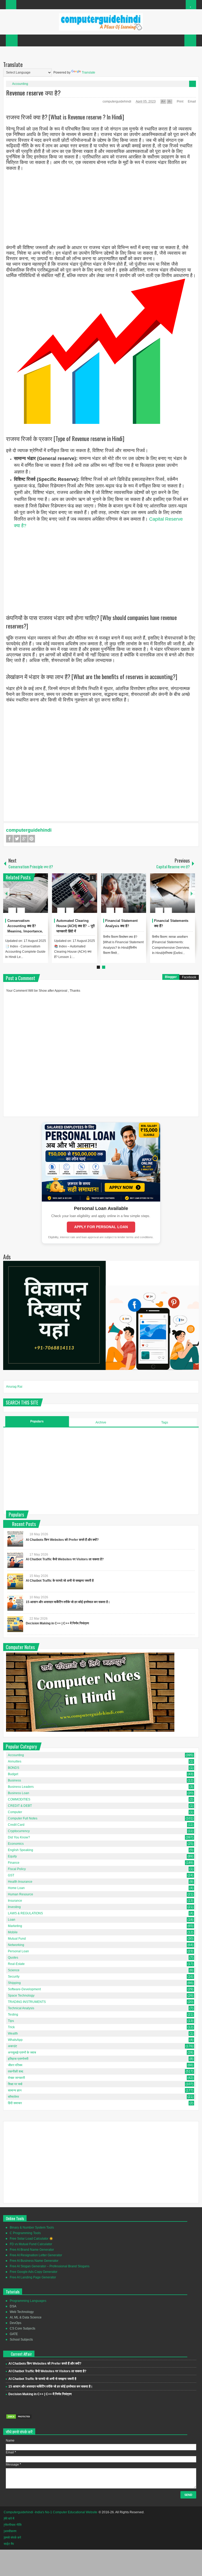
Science (14, 1970)
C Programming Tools (25, 2233)
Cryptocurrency (19, 1831)
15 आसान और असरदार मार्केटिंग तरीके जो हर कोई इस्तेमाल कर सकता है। (68, 1602)
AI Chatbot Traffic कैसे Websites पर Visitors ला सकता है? (65, 1559)
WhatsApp (15, 2040)
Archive (101, 1422)
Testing (13, 2015)
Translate (89, 72)
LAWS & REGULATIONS (25, 1913)
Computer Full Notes (23, 1818)
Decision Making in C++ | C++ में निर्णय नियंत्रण (57, 1623)
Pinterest (32, 839)
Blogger (171, 977)
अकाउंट (12, 2046)
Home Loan (16, 1888)
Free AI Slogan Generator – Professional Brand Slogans (50, 2266)
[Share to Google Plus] (42, 898)
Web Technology (22, 2312)
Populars (37, 1421)
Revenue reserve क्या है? (33, 93)
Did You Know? (19, 1837)
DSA (13, 2306)
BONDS (14, 1768)
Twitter (17, 839)
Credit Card (16, 1825)
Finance (14, 1863)
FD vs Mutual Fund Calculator (31, 2244)
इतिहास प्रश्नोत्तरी (18, 2059)
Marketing (15, 1926)
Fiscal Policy (17, 1869)
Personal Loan (18, 1951)
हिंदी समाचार (15, 2103)
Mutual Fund (17, 1939)
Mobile (13, 1932)
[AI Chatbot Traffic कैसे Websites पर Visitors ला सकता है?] (15, 1560)
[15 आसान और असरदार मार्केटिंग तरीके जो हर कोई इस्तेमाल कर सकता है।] (15, 1603)
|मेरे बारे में (9, 2519)
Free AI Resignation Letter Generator (36, 2255)
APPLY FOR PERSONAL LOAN (101, 1227)
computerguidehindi (117, 101)
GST (11, 1875)
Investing (14, 1907)
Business (14, 1780)
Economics (16, 1844)
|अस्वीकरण (10, 2531)
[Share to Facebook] (28, 898)
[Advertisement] (101, 208)
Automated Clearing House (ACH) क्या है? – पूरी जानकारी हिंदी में (75, 926)
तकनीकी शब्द (16, 2071)
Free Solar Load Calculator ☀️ (31, 2239)
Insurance (15, 1901)
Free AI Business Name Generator (34, 2261)
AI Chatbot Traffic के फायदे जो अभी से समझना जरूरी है (60, 1581)
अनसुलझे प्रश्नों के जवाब (22, 2052)
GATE (14, 2334)
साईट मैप (9, 2544)
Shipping (14, 1983)
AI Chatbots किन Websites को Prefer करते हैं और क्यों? (62, 1540)
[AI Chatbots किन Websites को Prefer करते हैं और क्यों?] (15, 1539)
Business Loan (19, 1793)
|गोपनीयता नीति (13, 2525)
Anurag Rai (14, 1387)
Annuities (15, 1761)
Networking (16, 1945)
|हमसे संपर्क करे (12, 2538)
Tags (165, 1422)
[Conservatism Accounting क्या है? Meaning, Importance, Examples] (26, 893)
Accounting (20, 84)
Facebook (9, 839)
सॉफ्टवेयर (13, 2097)
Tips (11, 2021)
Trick (11, 2027)
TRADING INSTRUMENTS (27, 2002)
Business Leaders (21, 1787)
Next (192, 893)
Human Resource (21, 1894)
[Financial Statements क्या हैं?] (172, 893)
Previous (6, 893)
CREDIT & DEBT (20, 1806)
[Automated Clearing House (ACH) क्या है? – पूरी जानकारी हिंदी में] (75, 893)
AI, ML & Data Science (26, 2317)
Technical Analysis (21, 2008)
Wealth (13, 2033)
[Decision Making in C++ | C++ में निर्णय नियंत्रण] (15, 1624)
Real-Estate (16, 1964)
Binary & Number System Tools (32, 2228)
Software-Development (24, 1989)
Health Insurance (20, 1882)
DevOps (16, 2323)
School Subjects (21, 2340)
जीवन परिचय (15, 2065)
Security (14, 1977)
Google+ (24, 839)
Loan (12, 1920)
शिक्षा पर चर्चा (15, 2084)
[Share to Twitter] (35, 898)
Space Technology (21, 1996)
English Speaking (21, 1850)
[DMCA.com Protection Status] (19, 2418)
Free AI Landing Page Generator (33, 2277)
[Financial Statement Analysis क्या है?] (123, 893)
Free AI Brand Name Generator (32, 2250)
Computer (15, 1812)
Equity (12, 1856)
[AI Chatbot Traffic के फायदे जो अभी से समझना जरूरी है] (15, 1581)
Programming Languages (28, 2301)
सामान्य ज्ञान (15, 2090)
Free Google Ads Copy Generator (34, 2272)
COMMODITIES (19, 1799)
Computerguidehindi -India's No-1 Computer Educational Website (50, 2512)
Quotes (13, 1958)
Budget (13, 1774)
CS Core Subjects (22, 2328)
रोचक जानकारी (16, 2078)
